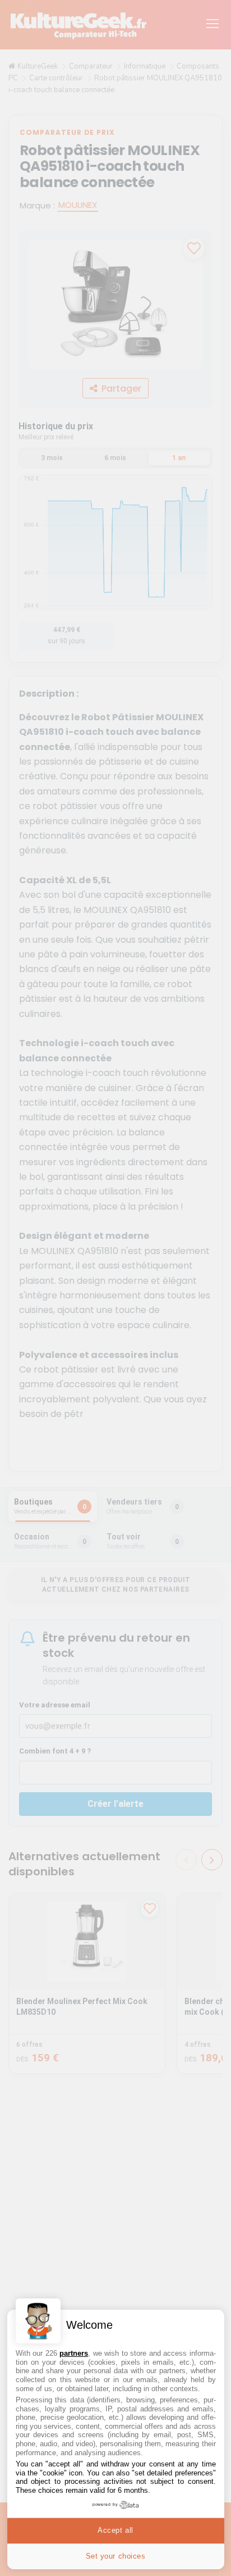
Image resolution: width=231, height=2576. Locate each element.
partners (74, 2353)
